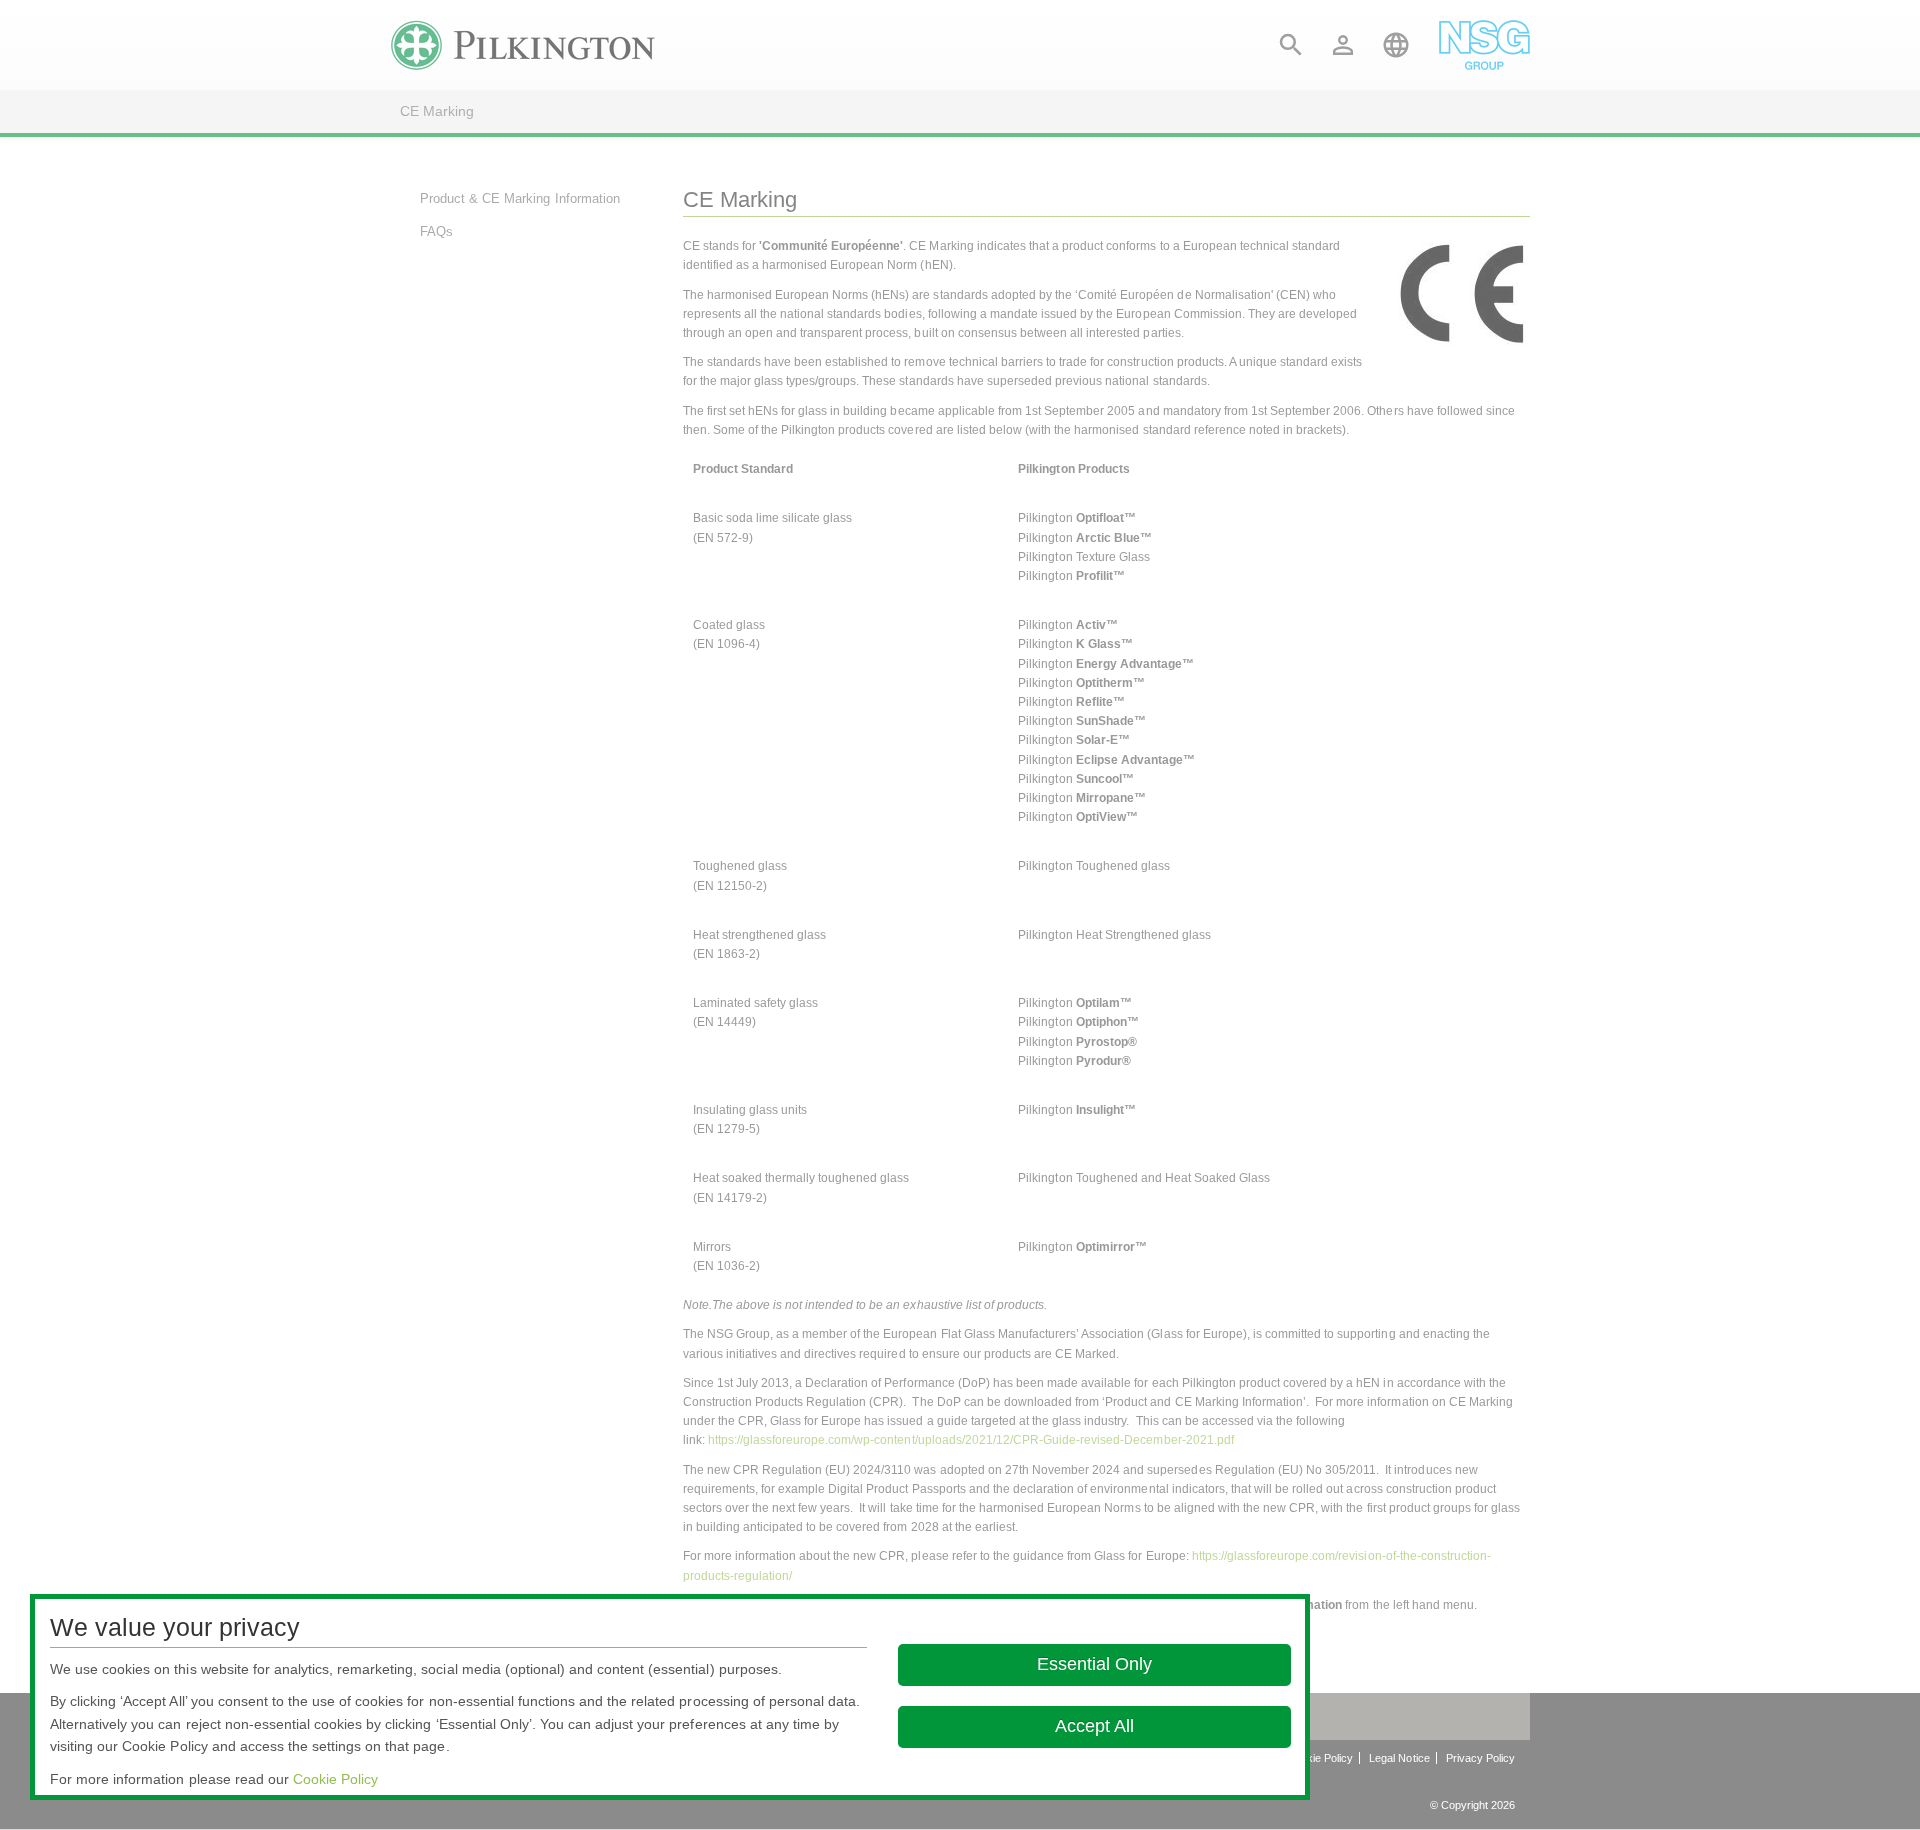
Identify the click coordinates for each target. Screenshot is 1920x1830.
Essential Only (1094, 1664)
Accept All (1094, 1726)
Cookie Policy (335, 1779)
